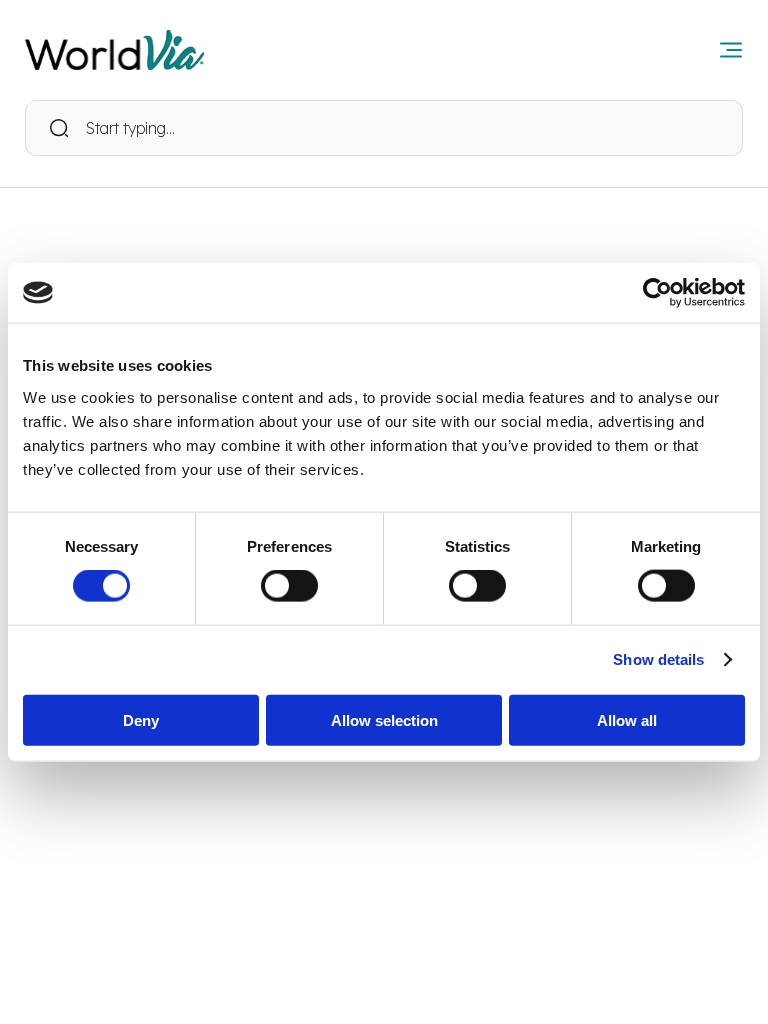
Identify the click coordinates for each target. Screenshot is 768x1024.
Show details (658, 659)
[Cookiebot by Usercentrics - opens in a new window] (657, 293)
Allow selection (384, 719)
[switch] (289, 586)
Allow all (627, 719)
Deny (141, 719)
